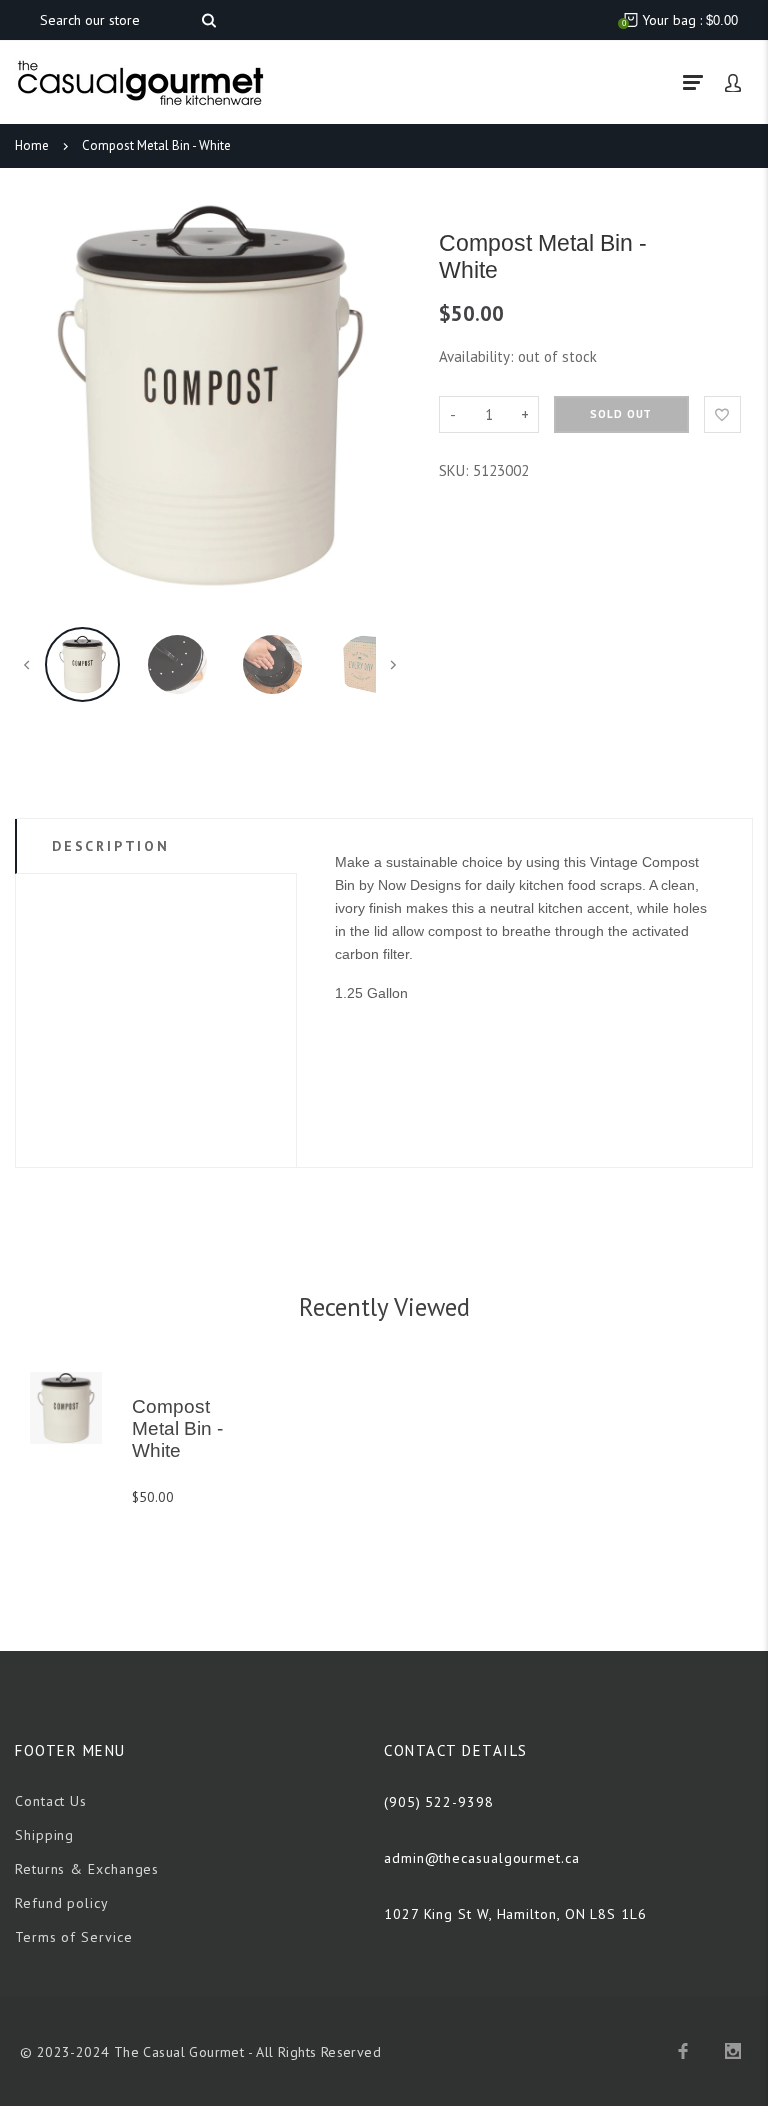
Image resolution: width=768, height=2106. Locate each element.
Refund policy (62, 1903)
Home (32, 145)
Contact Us (51, 1801)
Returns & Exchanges (87, 1869)
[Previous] (39, 396)
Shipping (44, 1835)
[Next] (382, 396)
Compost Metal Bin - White (156, 145)
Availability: (478, 356)
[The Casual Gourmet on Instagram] (733, 2051)
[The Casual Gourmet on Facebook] (683, 2051)
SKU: (456, 470)
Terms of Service (74, 1937)
